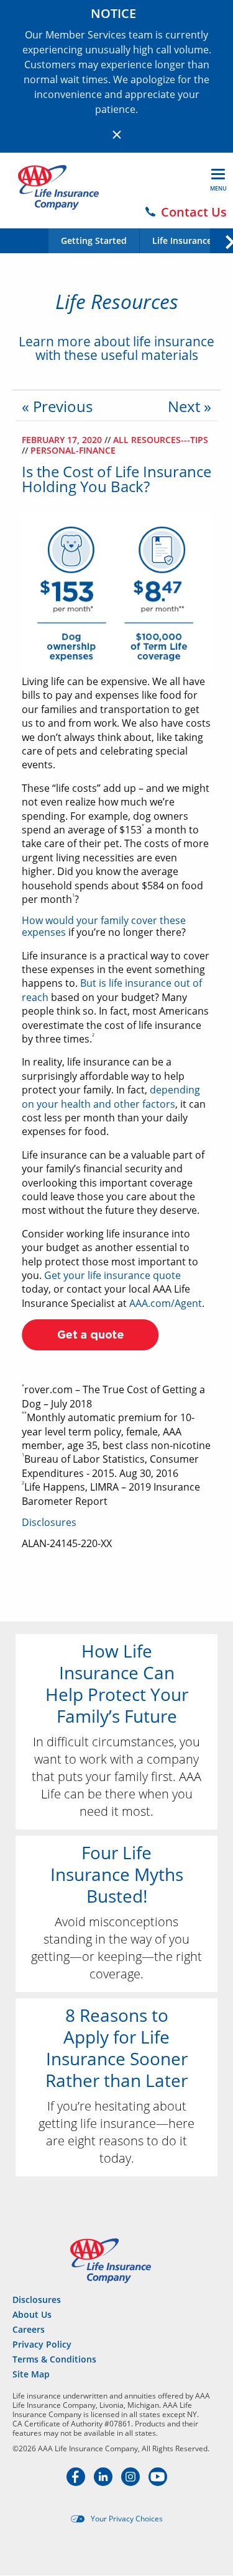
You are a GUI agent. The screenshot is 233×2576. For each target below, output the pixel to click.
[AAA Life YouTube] (158, 2482)
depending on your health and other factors (111, 1097)
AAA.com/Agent (166, 1303)
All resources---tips (161, 440)
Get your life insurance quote (112, 1275)
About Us (32, 2314)
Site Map (31, 2374)
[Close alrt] (117, 135)
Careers (29, 2329)
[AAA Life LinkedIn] (104, 2482)
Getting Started (94, 241)
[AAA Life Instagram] (132, 2482)
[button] (221, 240)
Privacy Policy (42, 2344)
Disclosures (49, 1522)
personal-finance (73, 450)
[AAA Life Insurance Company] (58, 187)
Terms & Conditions (54, 2359)
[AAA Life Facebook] (77, 2482)
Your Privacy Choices (127, 2519)
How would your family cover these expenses (104, 926)
